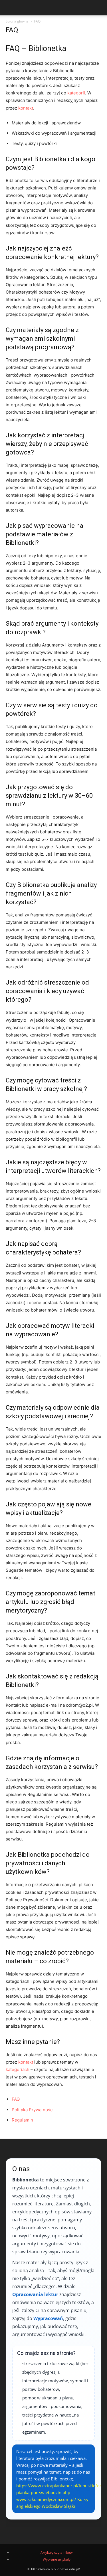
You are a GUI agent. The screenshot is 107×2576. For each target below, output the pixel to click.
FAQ (16, 2099)
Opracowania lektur (35, 2294)
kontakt (26, 108)
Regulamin (22, 2120)
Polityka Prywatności (33, 2110)
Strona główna (17, 21)
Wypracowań (48, 2318)
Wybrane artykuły (57, 2559)
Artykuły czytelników (56, 2552)
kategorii (76, 93)
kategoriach (18, 2069)
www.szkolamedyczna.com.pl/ (46, 2499)
